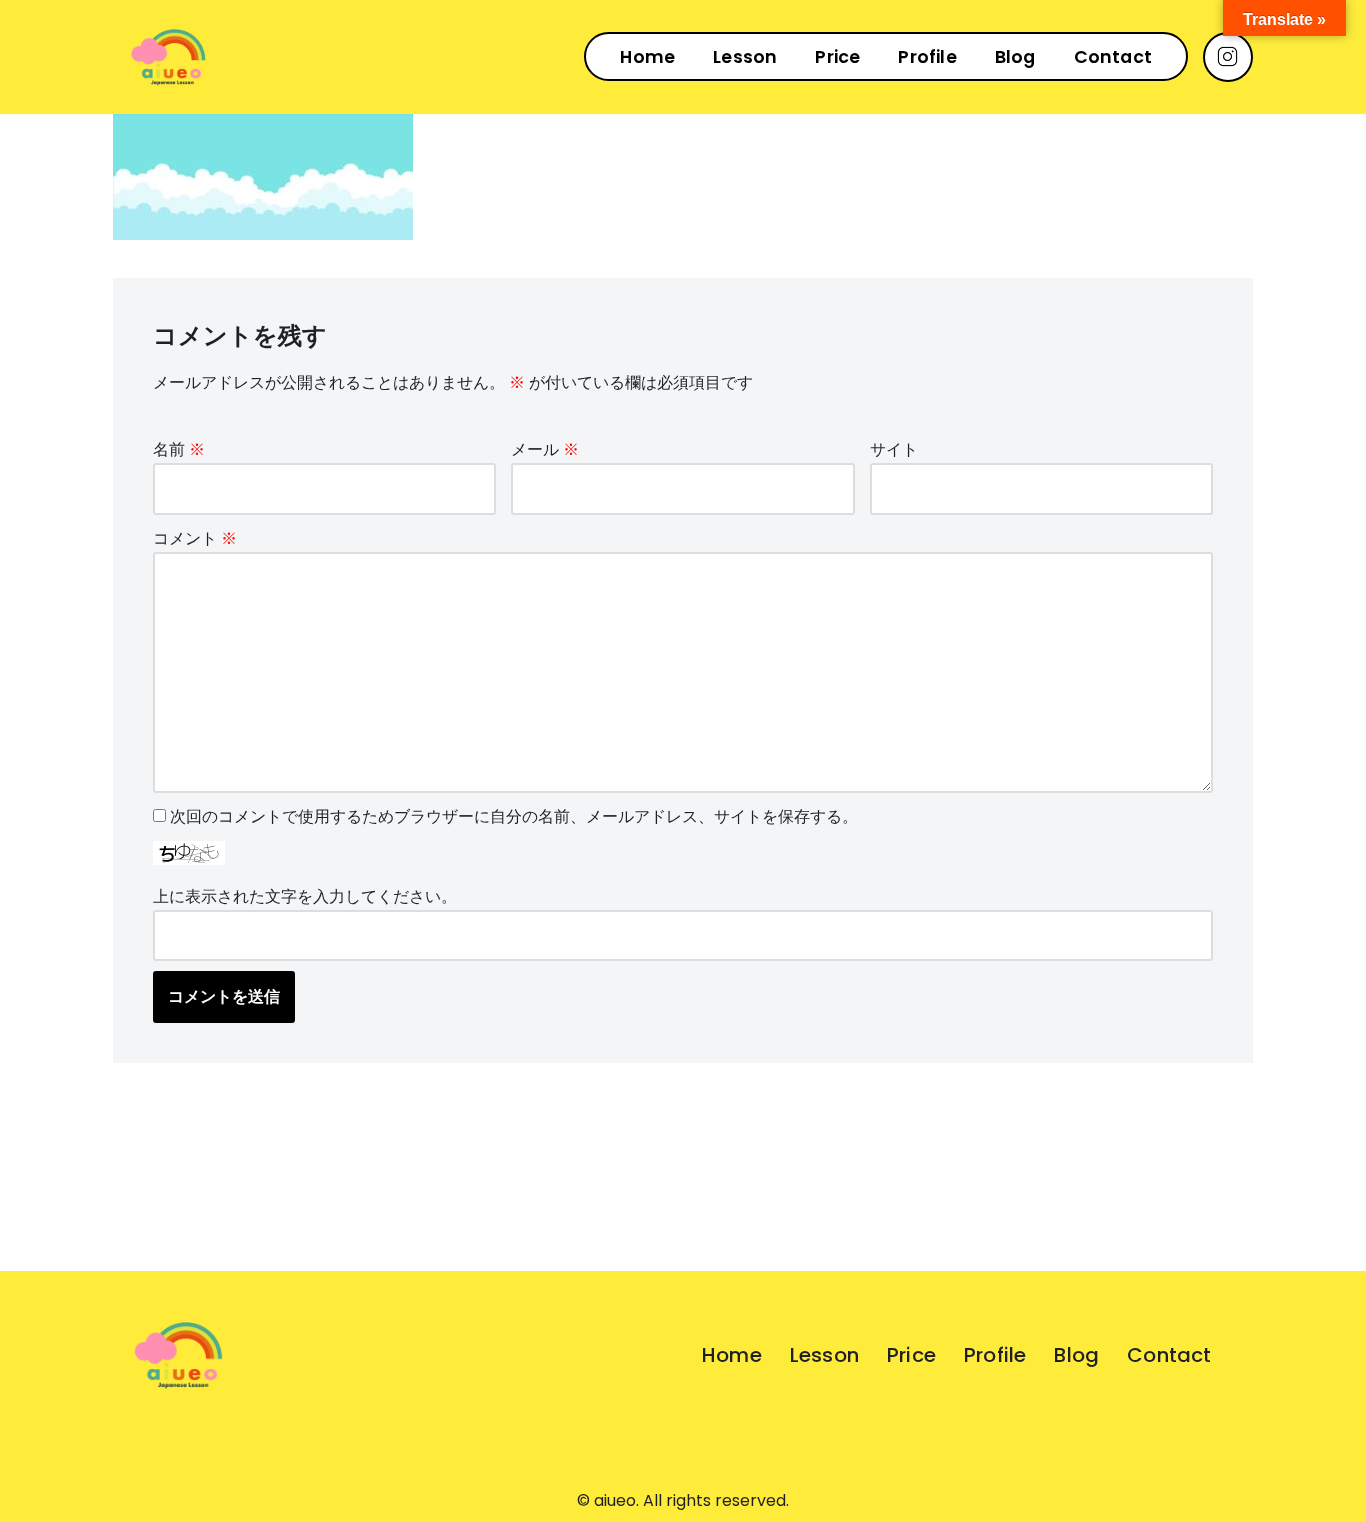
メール (545, 449)
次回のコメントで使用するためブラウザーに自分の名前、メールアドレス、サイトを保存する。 (514, 816)
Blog (1015, 57)
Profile (927, 57)
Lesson (745, 57)
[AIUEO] (168, 57)
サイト (894, 449)
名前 (179, 449)
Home (647, 57)
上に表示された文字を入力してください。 (305, 896)
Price (837, 57)
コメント (195, 538)
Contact (1113, 57)
